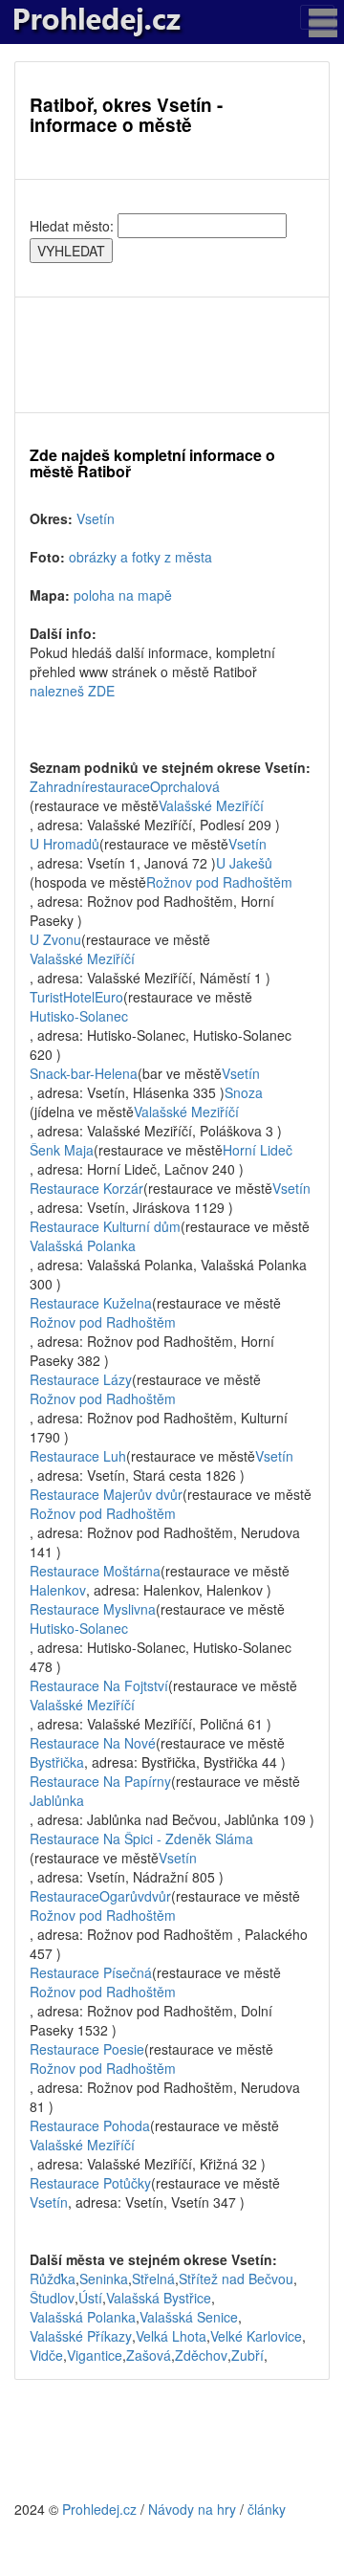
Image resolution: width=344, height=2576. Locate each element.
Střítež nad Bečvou (236, 2279)
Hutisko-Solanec (79, 1016)
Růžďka (53, 2279)
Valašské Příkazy (81, 2336)
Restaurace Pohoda (90, 2125)
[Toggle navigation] (317, 17)
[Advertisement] (172, 355)
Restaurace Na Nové (93, 1743)
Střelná (153, 2279)
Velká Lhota (171, 2336)
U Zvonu (55, 939)
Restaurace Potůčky (90, 2183)
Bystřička (57, 1762)
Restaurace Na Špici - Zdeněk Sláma (141, 1838)
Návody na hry (192, 2509)
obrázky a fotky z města (140, 557)
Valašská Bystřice (159, 2298)
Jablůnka (57, 1800)
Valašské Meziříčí (211, 805)
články (267, 2509)
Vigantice (95, 2355)
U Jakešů (244, 863)
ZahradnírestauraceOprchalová (125, 786)
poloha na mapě (123, 595)
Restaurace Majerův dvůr (106, 1494)
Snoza (244, 1092)
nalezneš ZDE (72, 691)
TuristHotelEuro (76, 997)
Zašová (149, 2355)
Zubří (247, 2355)
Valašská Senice (189, 2317)
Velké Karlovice (256, 2336)
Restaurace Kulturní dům (105, 1226)
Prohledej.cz (99, 2509)
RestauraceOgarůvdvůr (100, 1896)
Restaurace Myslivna (93, 1609)
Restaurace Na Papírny (100, 1781)
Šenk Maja (62, 1150)
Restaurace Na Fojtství (99, 1685)
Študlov (52, 2298)
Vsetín (96, 518)
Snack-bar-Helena (84, 1073)
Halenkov (58, 1590)
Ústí (90, 2298)
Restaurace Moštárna (95, 1571)
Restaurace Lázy (81, 1379)
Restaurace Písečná (91, 1972)
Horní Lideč (258, 1150)
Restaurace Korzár (86, 1188)
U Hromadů (64, 844)
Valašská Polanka (83, 1245)
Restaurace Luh (78, 1456)
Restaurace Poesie (87, 2049)
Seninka (104, 2279)
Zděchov (201, 2355)
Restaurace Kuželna (91, 1303)
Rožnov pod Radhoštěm (219, 882)
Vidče (46, 2355)
